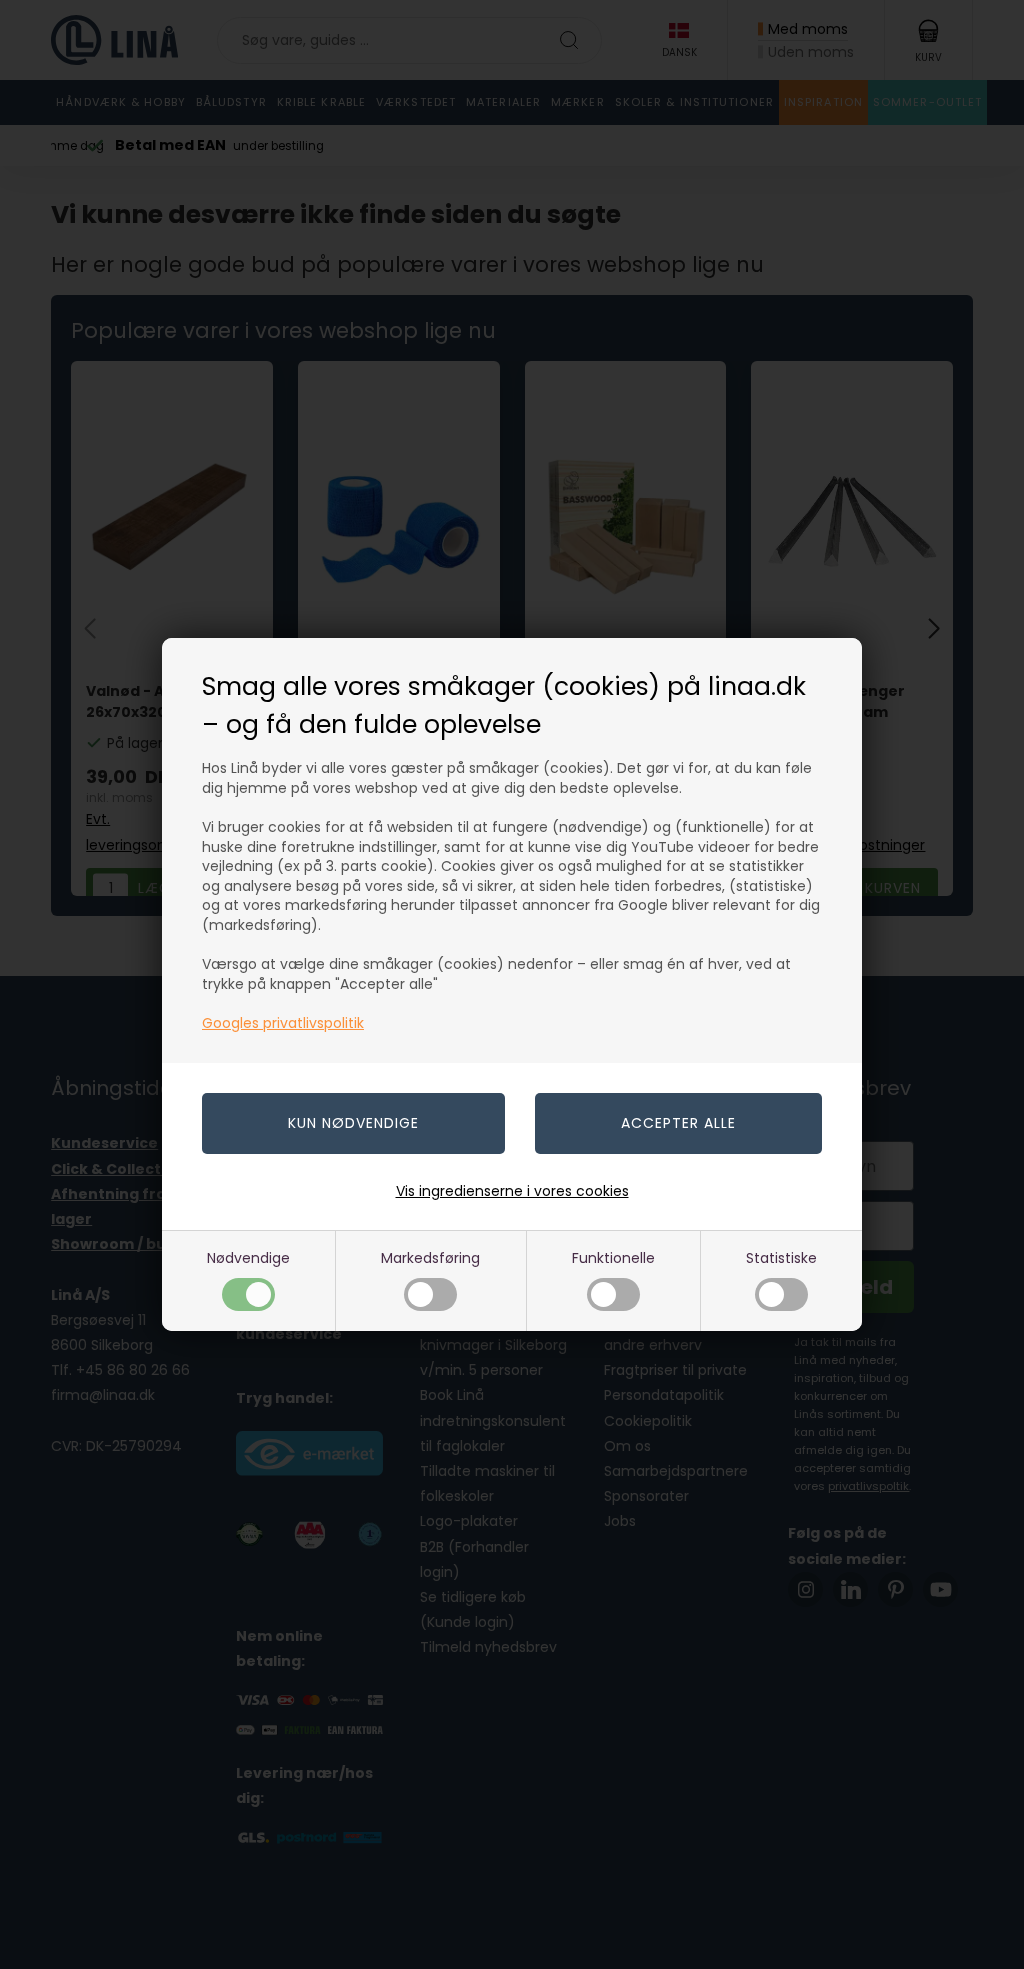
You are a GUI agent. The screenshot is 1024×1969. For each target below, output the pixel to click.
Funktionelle (613, 1258)
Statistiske (781, 1258)
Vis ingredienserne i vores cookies (512, 1191)
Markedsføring (430, 1258)
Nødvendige (248, 1258)
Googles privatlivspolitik (283, 1023)
